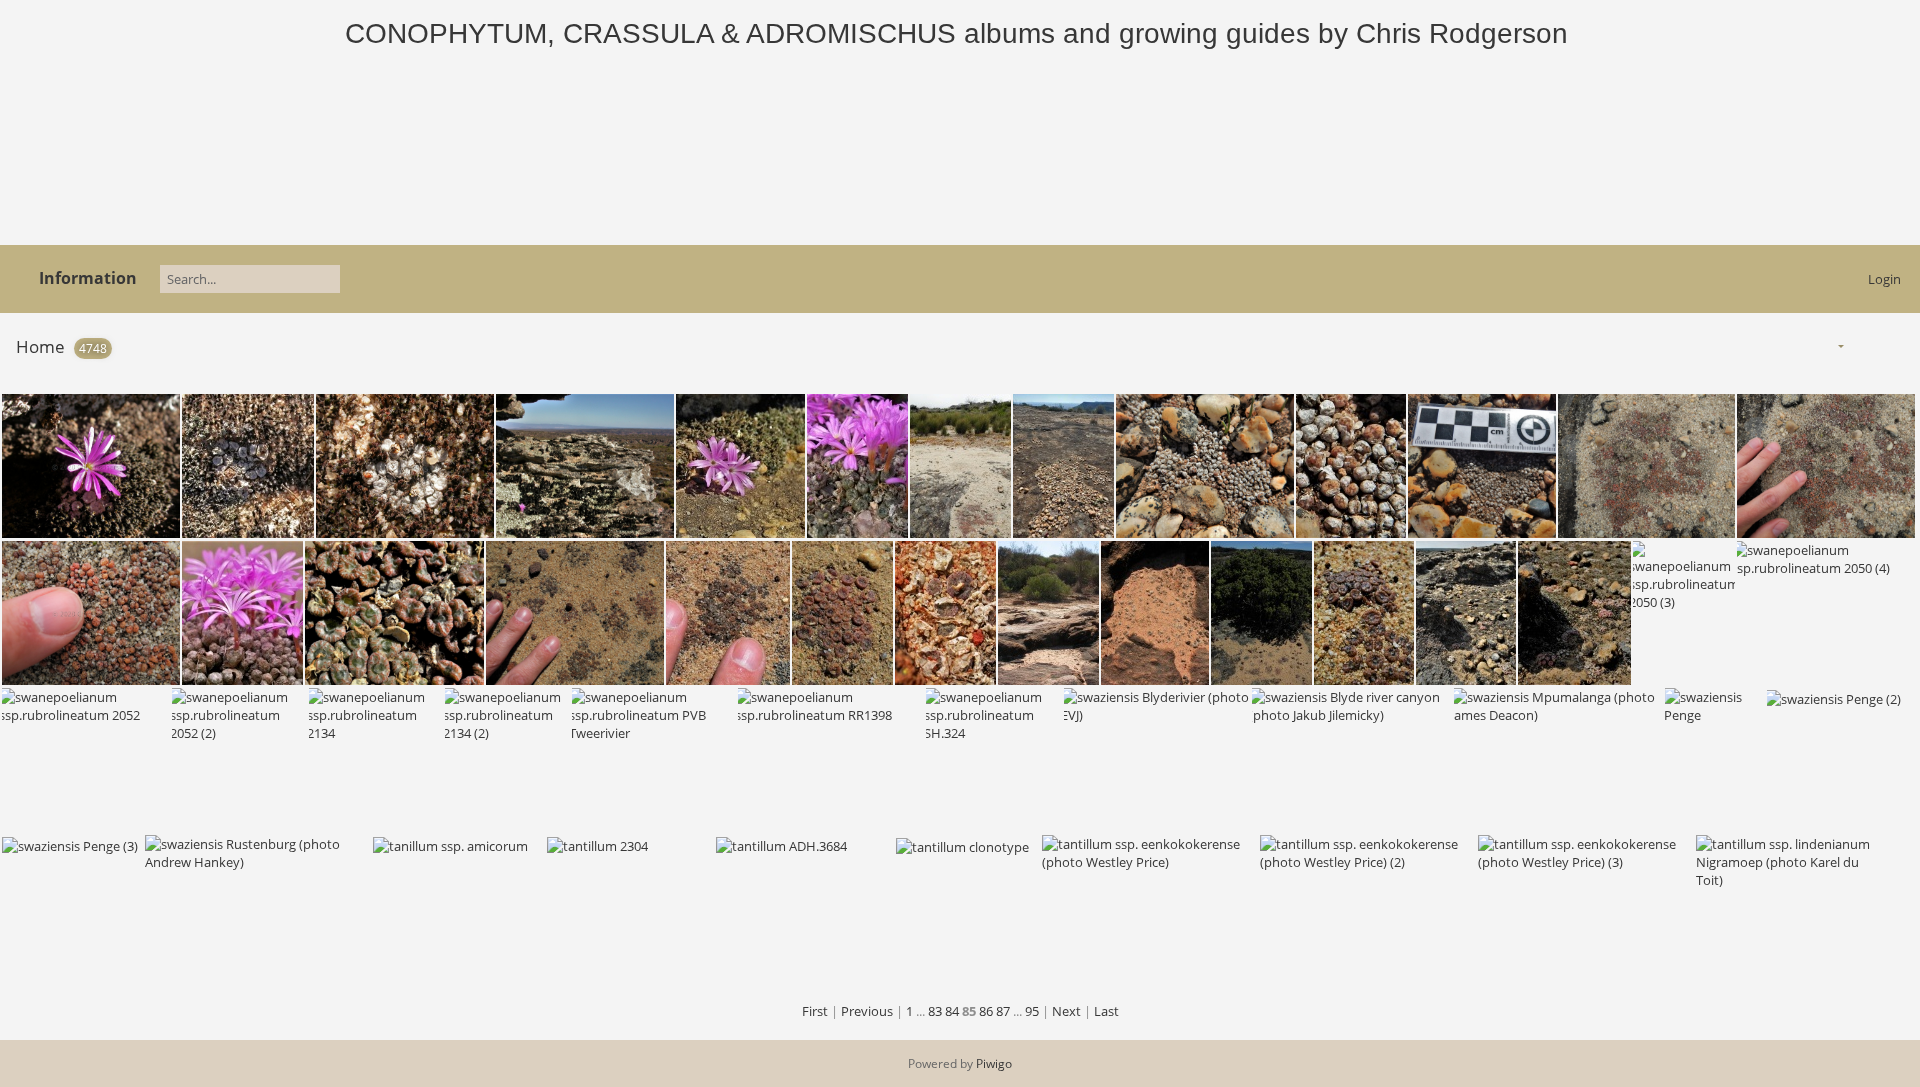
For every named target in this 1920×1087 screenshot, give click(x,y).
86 (986, 1011)
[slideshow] (1864, 345)
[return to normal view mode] (1896, 345)
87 (1003, 1011)
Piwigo (994, 1063)
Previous (867, 1011)
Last (1106, 1011)
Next (1066, 1011)
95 (1032, 1011)
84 (952, 1011)
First (815, 1011)
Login (1884, 279)
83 (935, 1011)
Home (40, 346)
